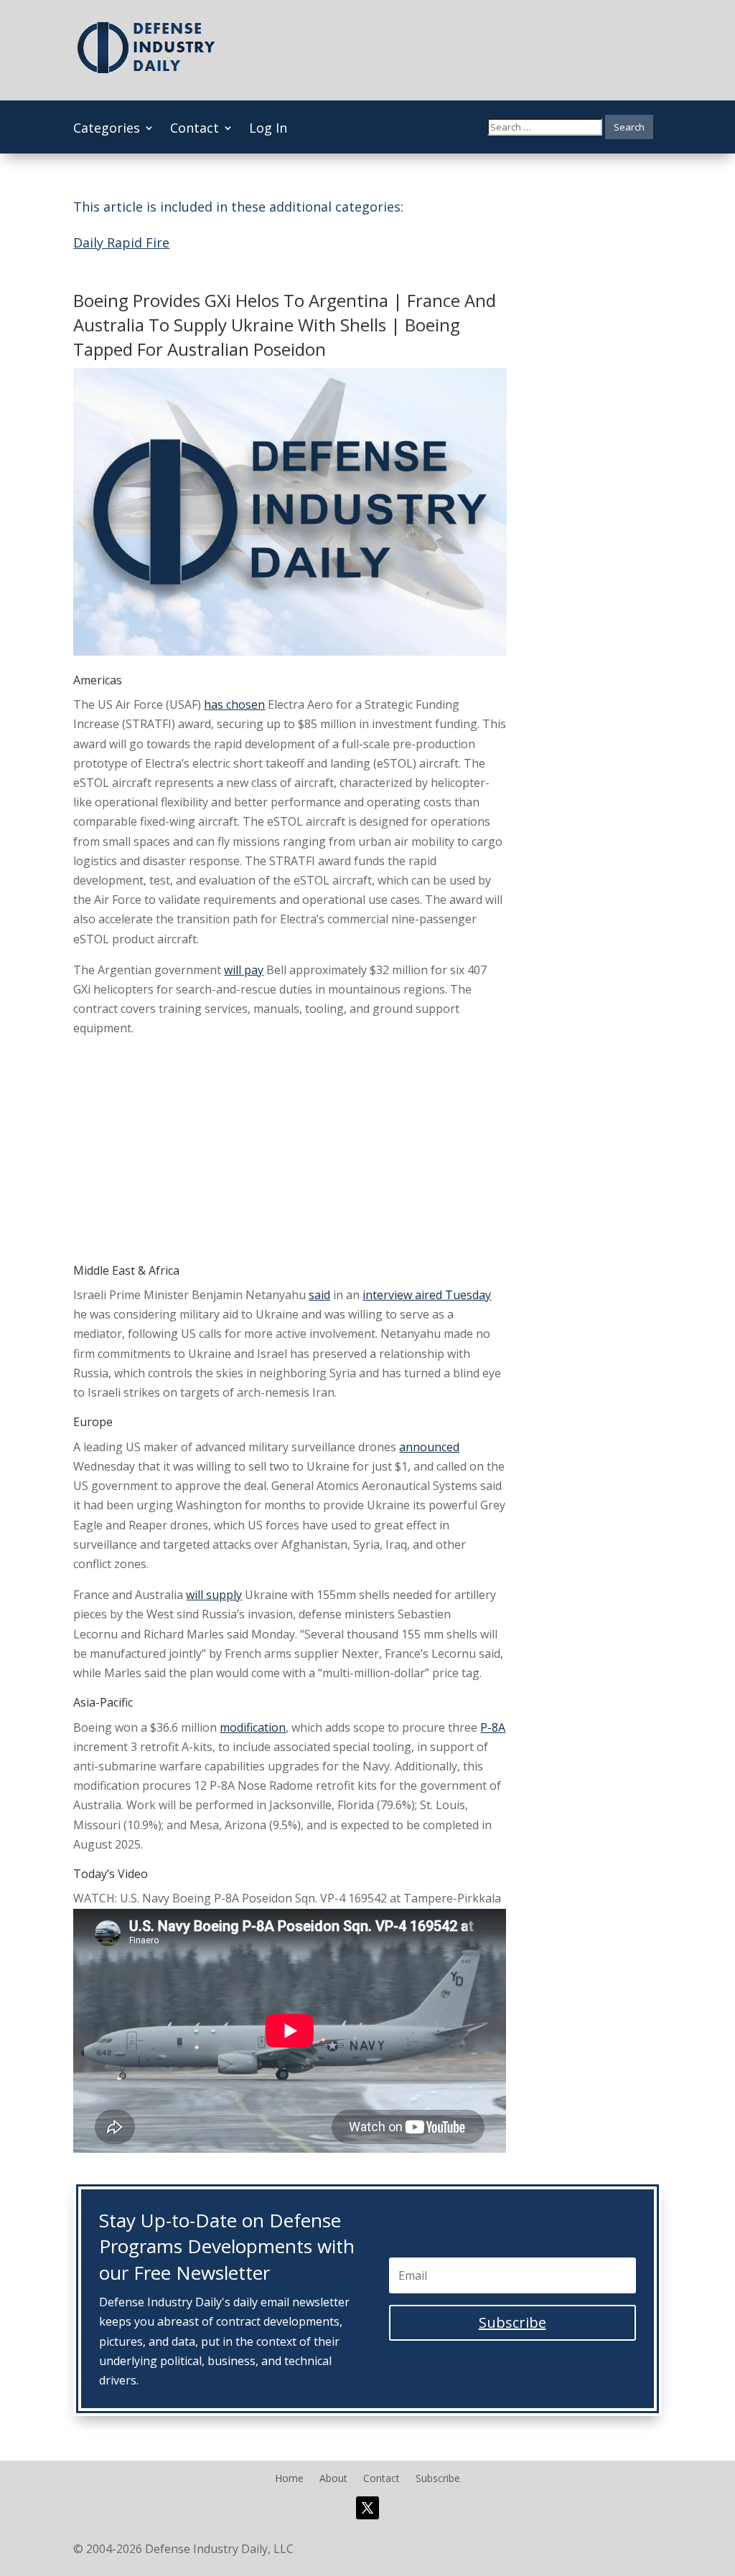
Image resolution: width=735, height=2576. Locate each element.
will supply (214, 1595)
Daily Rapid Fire (121, 242)
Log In (268, 129)
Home (289, 2479)
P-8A (493, 1727)
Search (629, 127)
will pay (244, 970)
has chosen (234, 704)
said (319, 1295)
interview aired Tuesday (427, 1295)
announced (429, 1447)
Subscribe (438, 2479)
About (333, 2479)
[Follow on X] (367, 2508)
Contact (195, 129)
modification (253, 1727)
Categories (107, 129)
